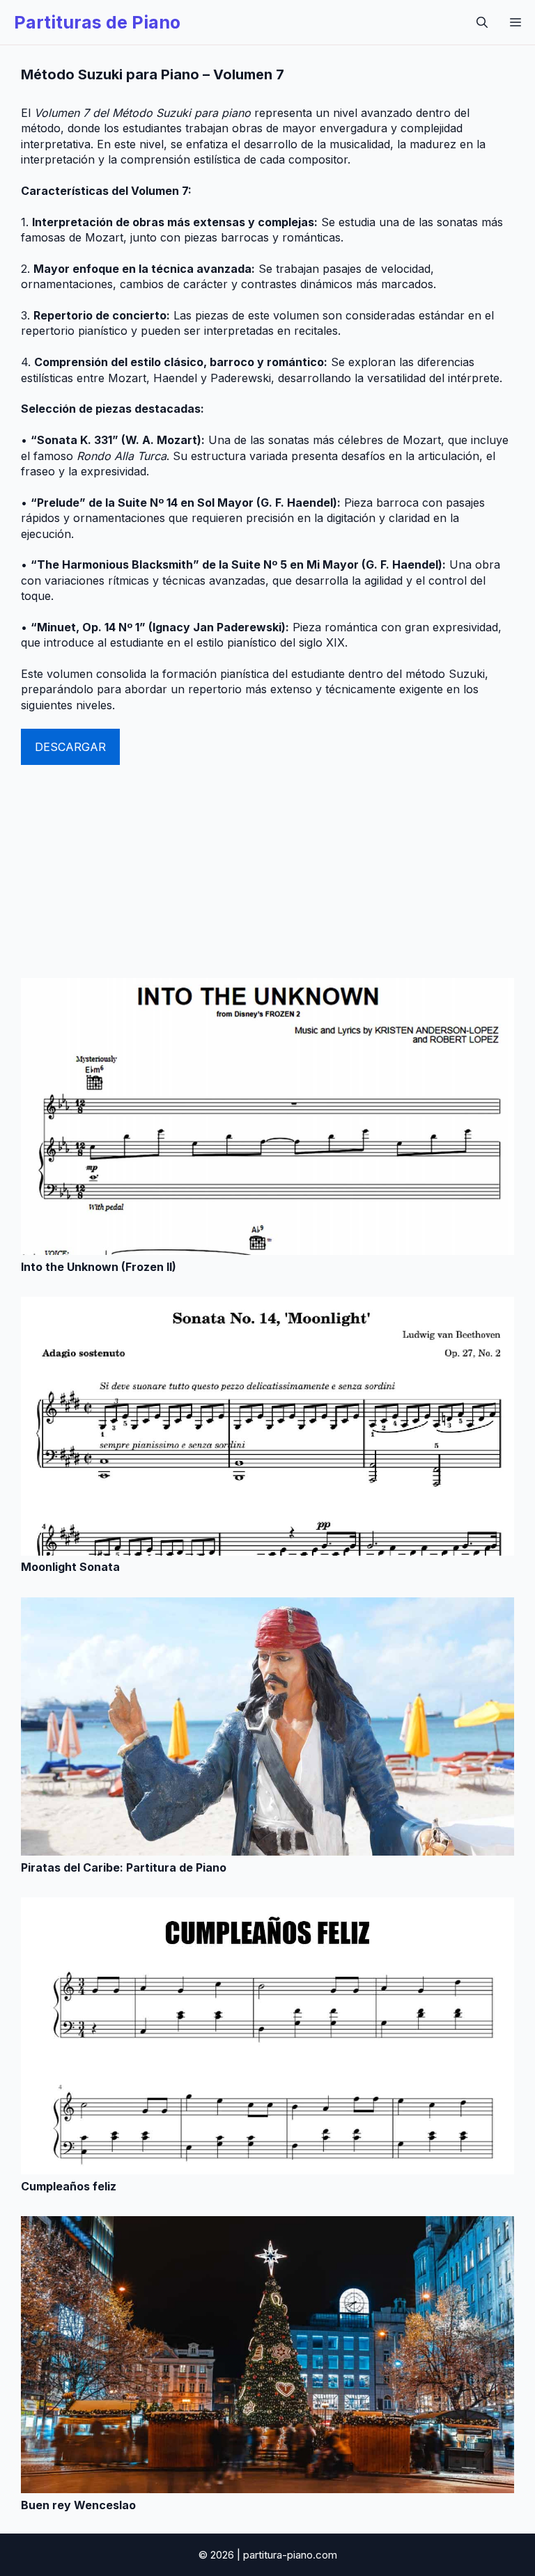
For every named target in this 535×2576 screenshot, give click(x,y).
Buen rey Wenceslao (78, 2505)
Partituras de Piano (97, 22)
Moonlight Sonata (70, 1567)
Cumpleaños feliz (69, 2186)
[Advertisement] (267, 869)
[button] (482, 22)
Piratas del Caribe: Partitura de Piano (124, 1867)
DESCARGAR (70, 747)
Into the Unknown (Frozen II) (99, 1267)
